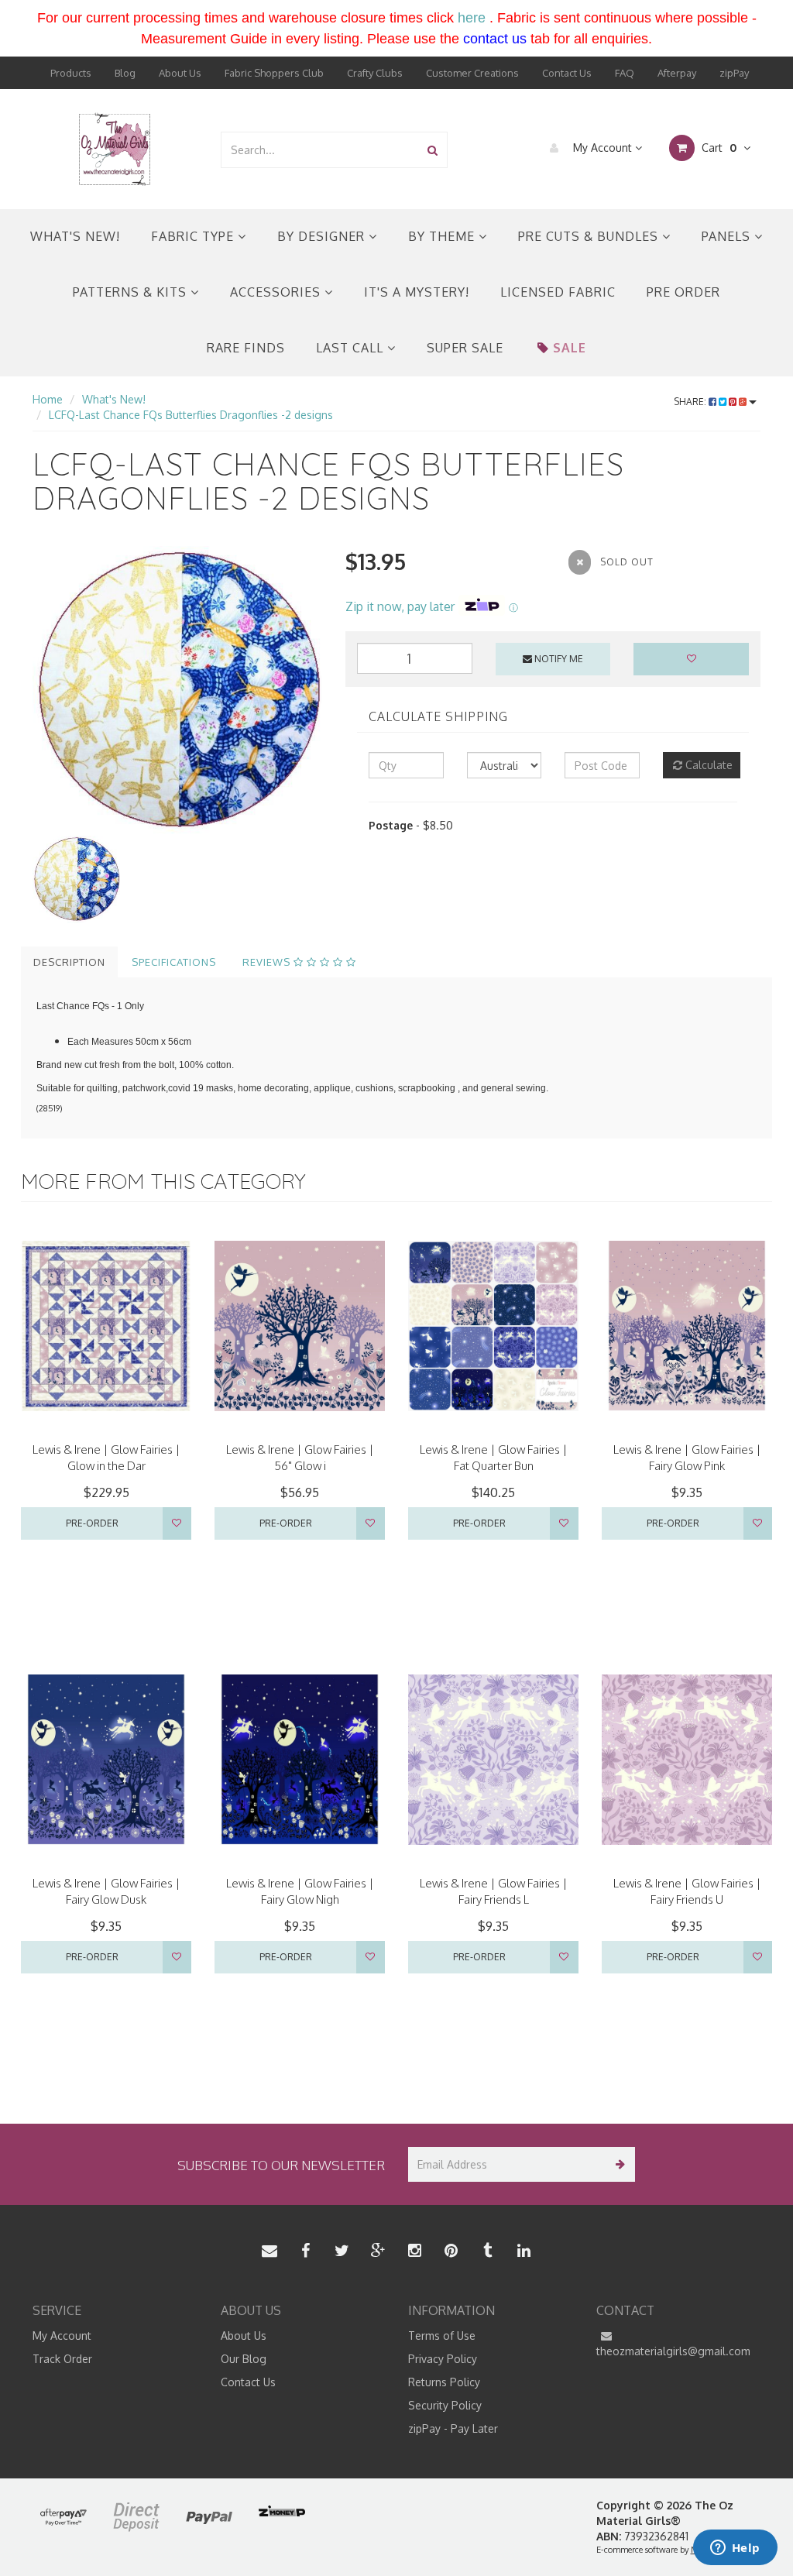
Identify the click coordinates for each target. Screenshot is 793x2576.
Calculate (707, 765)
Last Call (352, 348)
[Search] (433, 150)
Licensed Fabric (558, 292)
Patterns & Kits (132, 292)
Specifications (174, 962)
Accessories (277, 292)
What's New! (75, 236)
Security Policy (445, 2405)
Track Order (62, 2359)
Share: (691, 402)
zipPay (734, 73)
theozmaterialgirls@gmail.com (673, 2351)
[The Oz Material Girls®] (115, 148)
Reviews (268, 962)
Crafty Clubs (375, 73)
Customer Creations (472, 73)
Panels (728, 236)
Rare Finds (246, 348)
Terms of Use (442, 2336)
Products (71, 73)
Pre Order (683, 292)
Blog (125, 73)
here (472, 18)
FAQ (625, 73)
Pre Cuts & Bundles (590, 236)
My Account (602, 148)
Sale (570, 348)
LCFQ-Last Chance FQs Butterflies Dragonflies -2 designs (191, 415)
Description (69, 962)
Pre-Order (92, 1523)
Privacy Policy (443, 2359)
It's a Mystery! (417, 292)
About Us (180, 73)
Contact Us (567, 73)
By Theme (443, 236)
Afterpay (677, 73)
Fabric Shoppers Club (274, 73)
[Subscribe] (618, 2164)
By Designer (323, 236)
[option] (177, 691)
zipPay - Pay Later (453, 2428)
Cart (717, 148)
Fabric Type (194, 236)
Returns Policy (444, 2382)
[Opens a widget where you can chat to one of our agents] (735, 2549)
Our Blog (244, 2359)
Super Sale (465, 348)
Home (48, 399)
